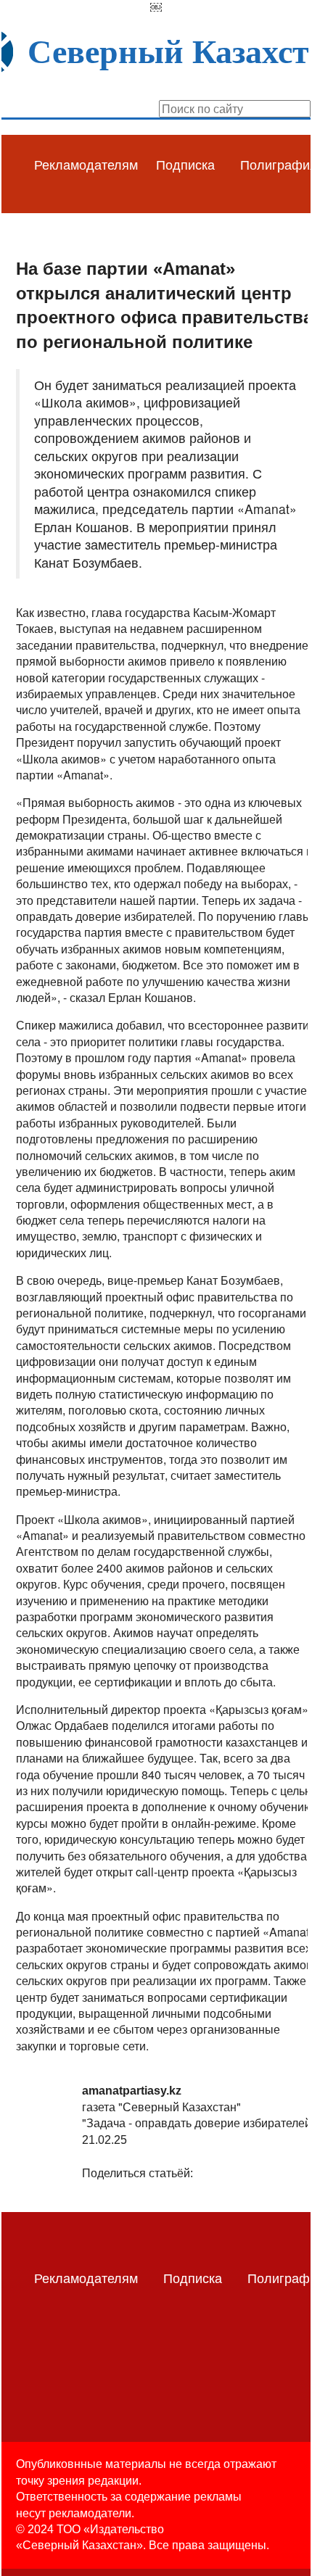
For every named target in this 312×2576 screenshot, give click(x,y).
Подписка (185, 164)
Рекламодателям (86, 164)
